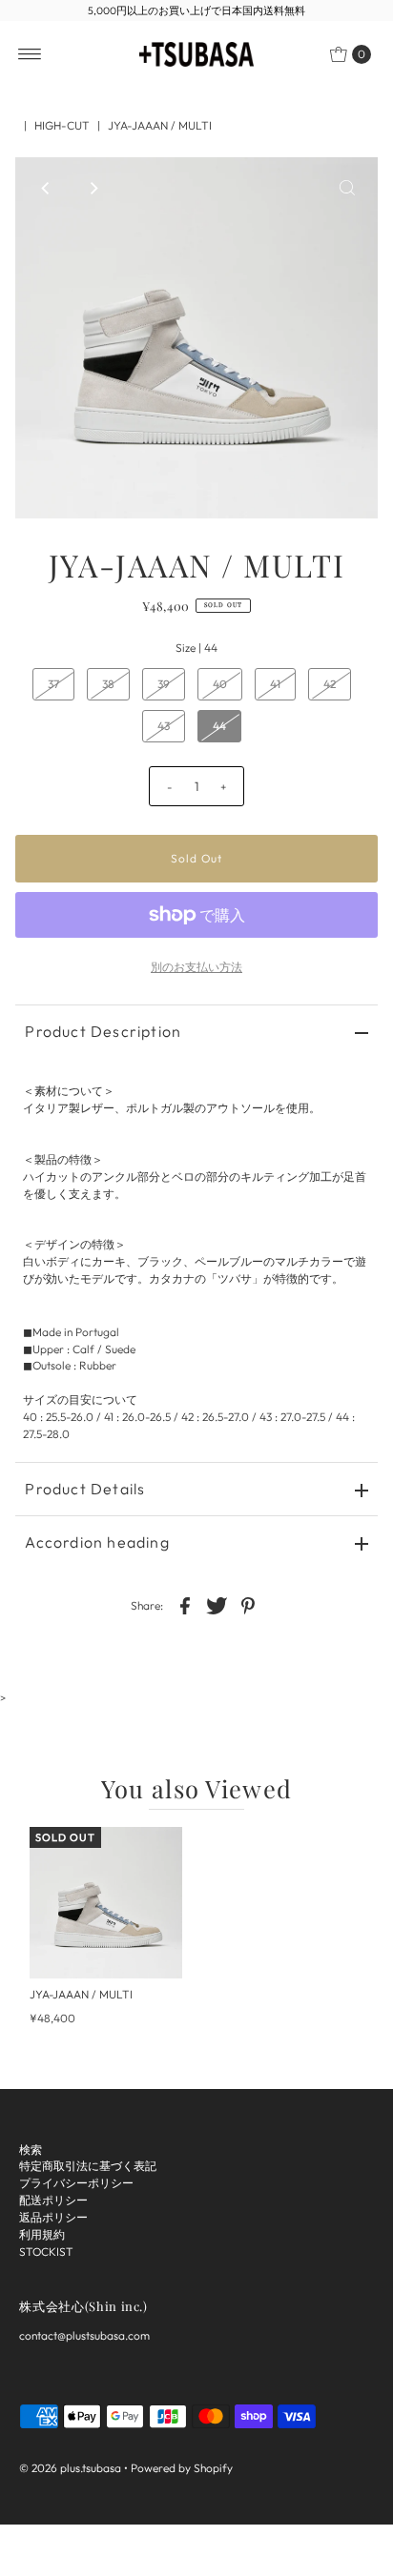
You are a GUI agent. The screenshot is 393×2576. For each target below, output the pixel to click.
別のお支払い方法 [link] (196, 967)
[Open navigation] (30, 54)
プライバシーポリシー (76, 2183)
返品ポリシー (53, 2217)
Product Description (103, 1031)
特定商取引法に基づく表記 (88, 2166)
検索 (31, 2150)
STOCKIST (46, 2251)
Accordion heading (97, 1542)
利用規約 (42, 2234)
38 (108, 684)
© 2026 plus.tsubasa (70, 2468)
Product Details (85, 1489)
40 (220, 684)
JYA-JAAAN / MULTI (81, 1994)
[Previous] (46, 188)
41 (275, 684)
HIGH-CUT (62, 125)
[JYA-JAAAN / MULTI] (106, 1903)
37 (53, 684)
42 (330, 684)
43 (164, 726)
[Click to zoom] (347, 188)
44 (219, 726)
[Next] (93, 188)
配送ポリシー (53, 2200)
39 (164, 684)
